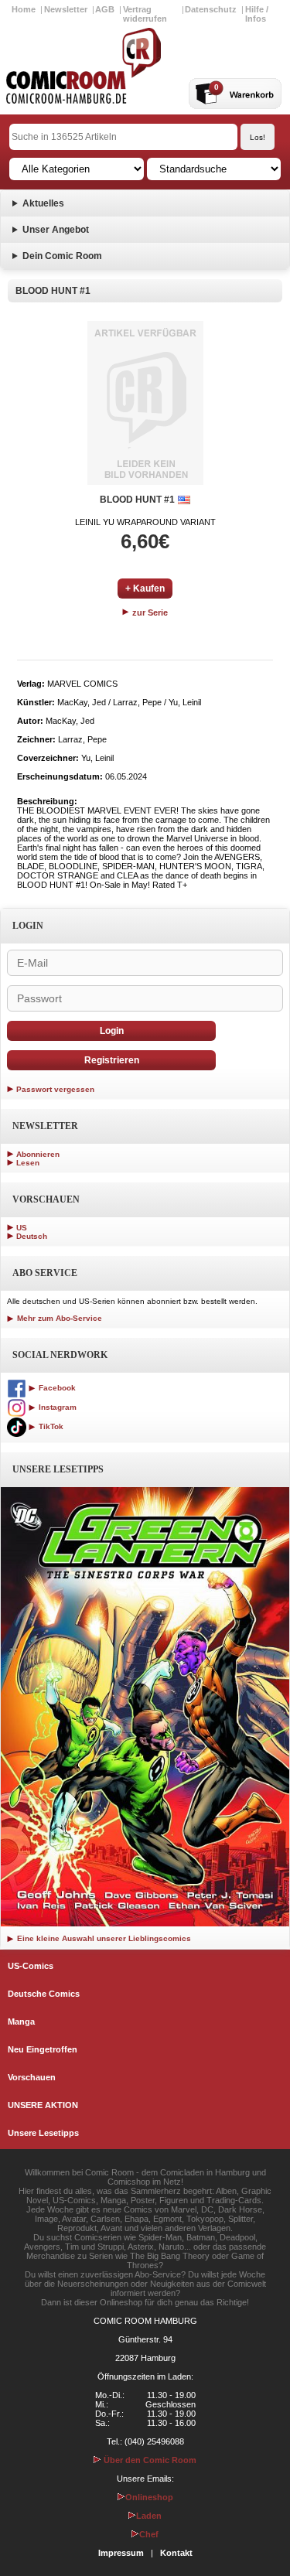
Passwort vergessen (55, 1089)
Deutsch (32, 1236)
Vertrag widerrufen (145, 14)
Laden (149, 2516)
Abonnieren (38, 1154)
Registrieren (112, 1060)
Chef (149, 2534)
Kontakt (176, 2553)
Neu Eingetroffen (43, 2049)
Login (112, 1031)
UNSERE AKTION (43, 2105)
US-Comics (31, 1966)
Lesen (28, 1163)
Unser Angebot (56, 230)
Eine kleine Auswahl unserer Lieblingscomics (103, 1938)
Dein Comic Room (62, 256)
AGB (105, 9)
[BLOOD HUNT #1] (145, 403)
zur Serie (149, 612)
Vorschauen (32, 2077)
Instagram (56, 1407)
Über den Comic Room (149, 2460)
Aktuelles (43, 203)
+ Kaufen (145, 589)
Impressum (121, 2553)
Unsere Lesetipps (43, 2133)
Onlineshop (149, 2497)
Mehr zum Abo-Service (58, 1318)
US (22, 1228)
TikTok (50, 1426)
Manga (21, 2022)
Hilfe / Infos (257, 14)
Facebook (56, 1388)
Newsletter (66, 9)
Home (24, 9)
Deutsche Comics (44, 1994)
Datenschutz (211, 9)
